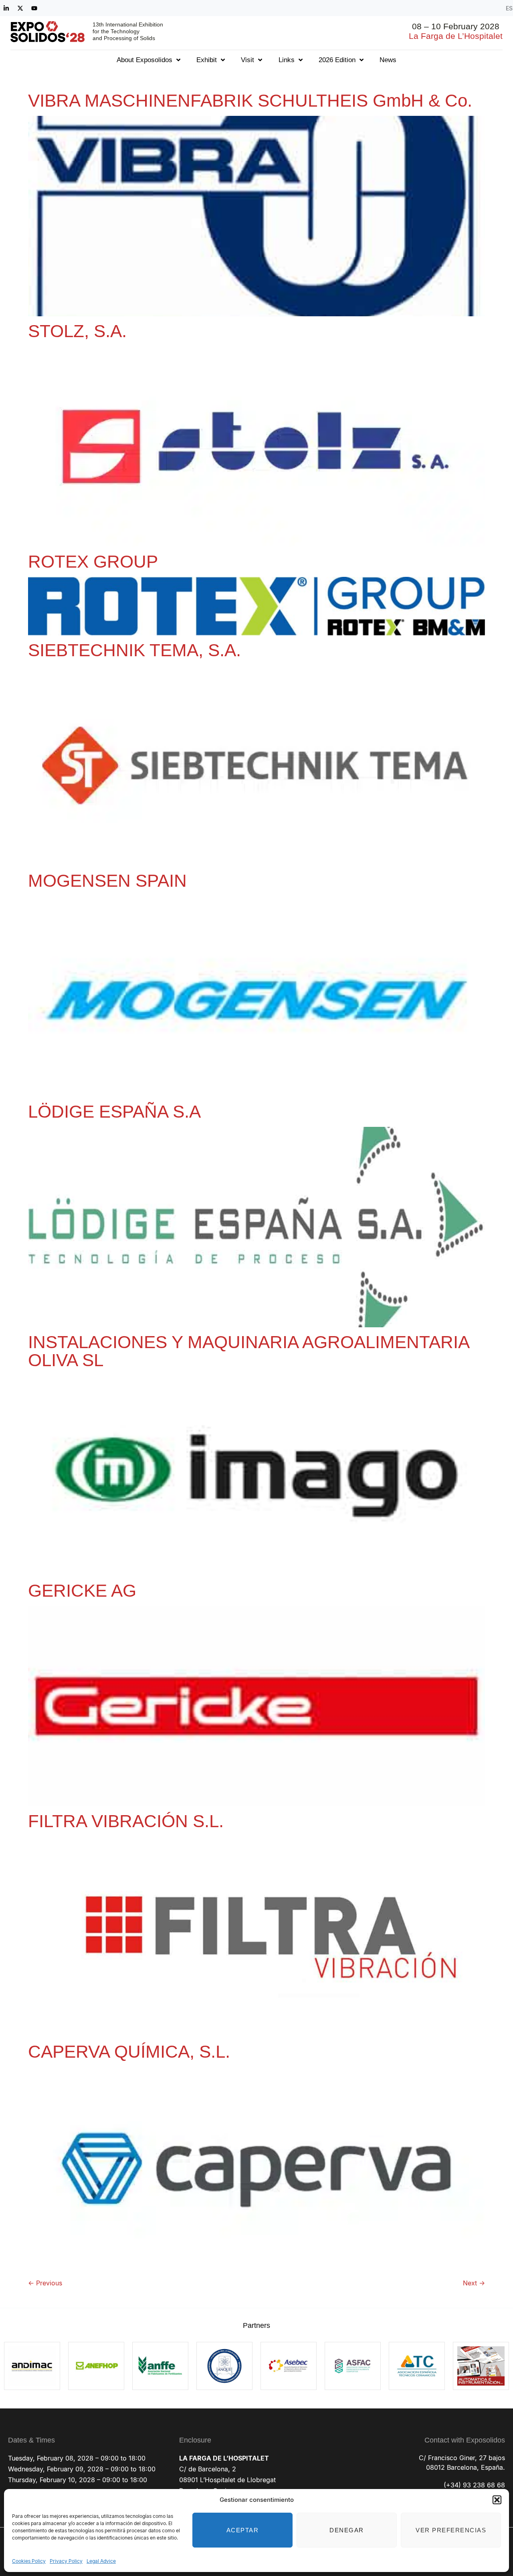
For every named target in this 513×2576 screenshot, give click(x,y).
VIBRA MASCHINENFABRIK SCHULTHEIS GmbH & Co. (250, 100)
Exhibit (207, 60)
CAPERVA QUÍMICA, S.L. (129, 2051)
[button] (497, 2500)
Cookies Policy (29, 2561)
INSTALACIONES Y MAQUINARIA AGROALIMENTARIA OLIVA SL (248, 1351)
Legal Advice (101, 2561)
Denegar (347, 2530)
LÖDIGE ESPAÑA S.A (114, 1111)
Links (287, 60)
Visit (247, 60)
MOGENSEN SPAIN (107, 881)
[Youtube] (34, 8)
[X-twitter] (20, 8)
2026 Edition (337, 60)
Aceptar (243, 2530)
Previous (45, 2283)
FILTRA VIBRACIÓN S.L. (126, 1821)
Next (474, 2283)
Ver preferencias (451, 2530)
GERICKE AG (82, 1590)
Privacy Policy (66, 2561)
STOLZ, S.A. (77, 331)
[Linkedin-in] (6, 8)
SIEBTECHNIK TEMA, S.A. (134, 650)
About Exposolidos (144, 60)
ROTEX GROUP (93, 561)
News (388, 60)
